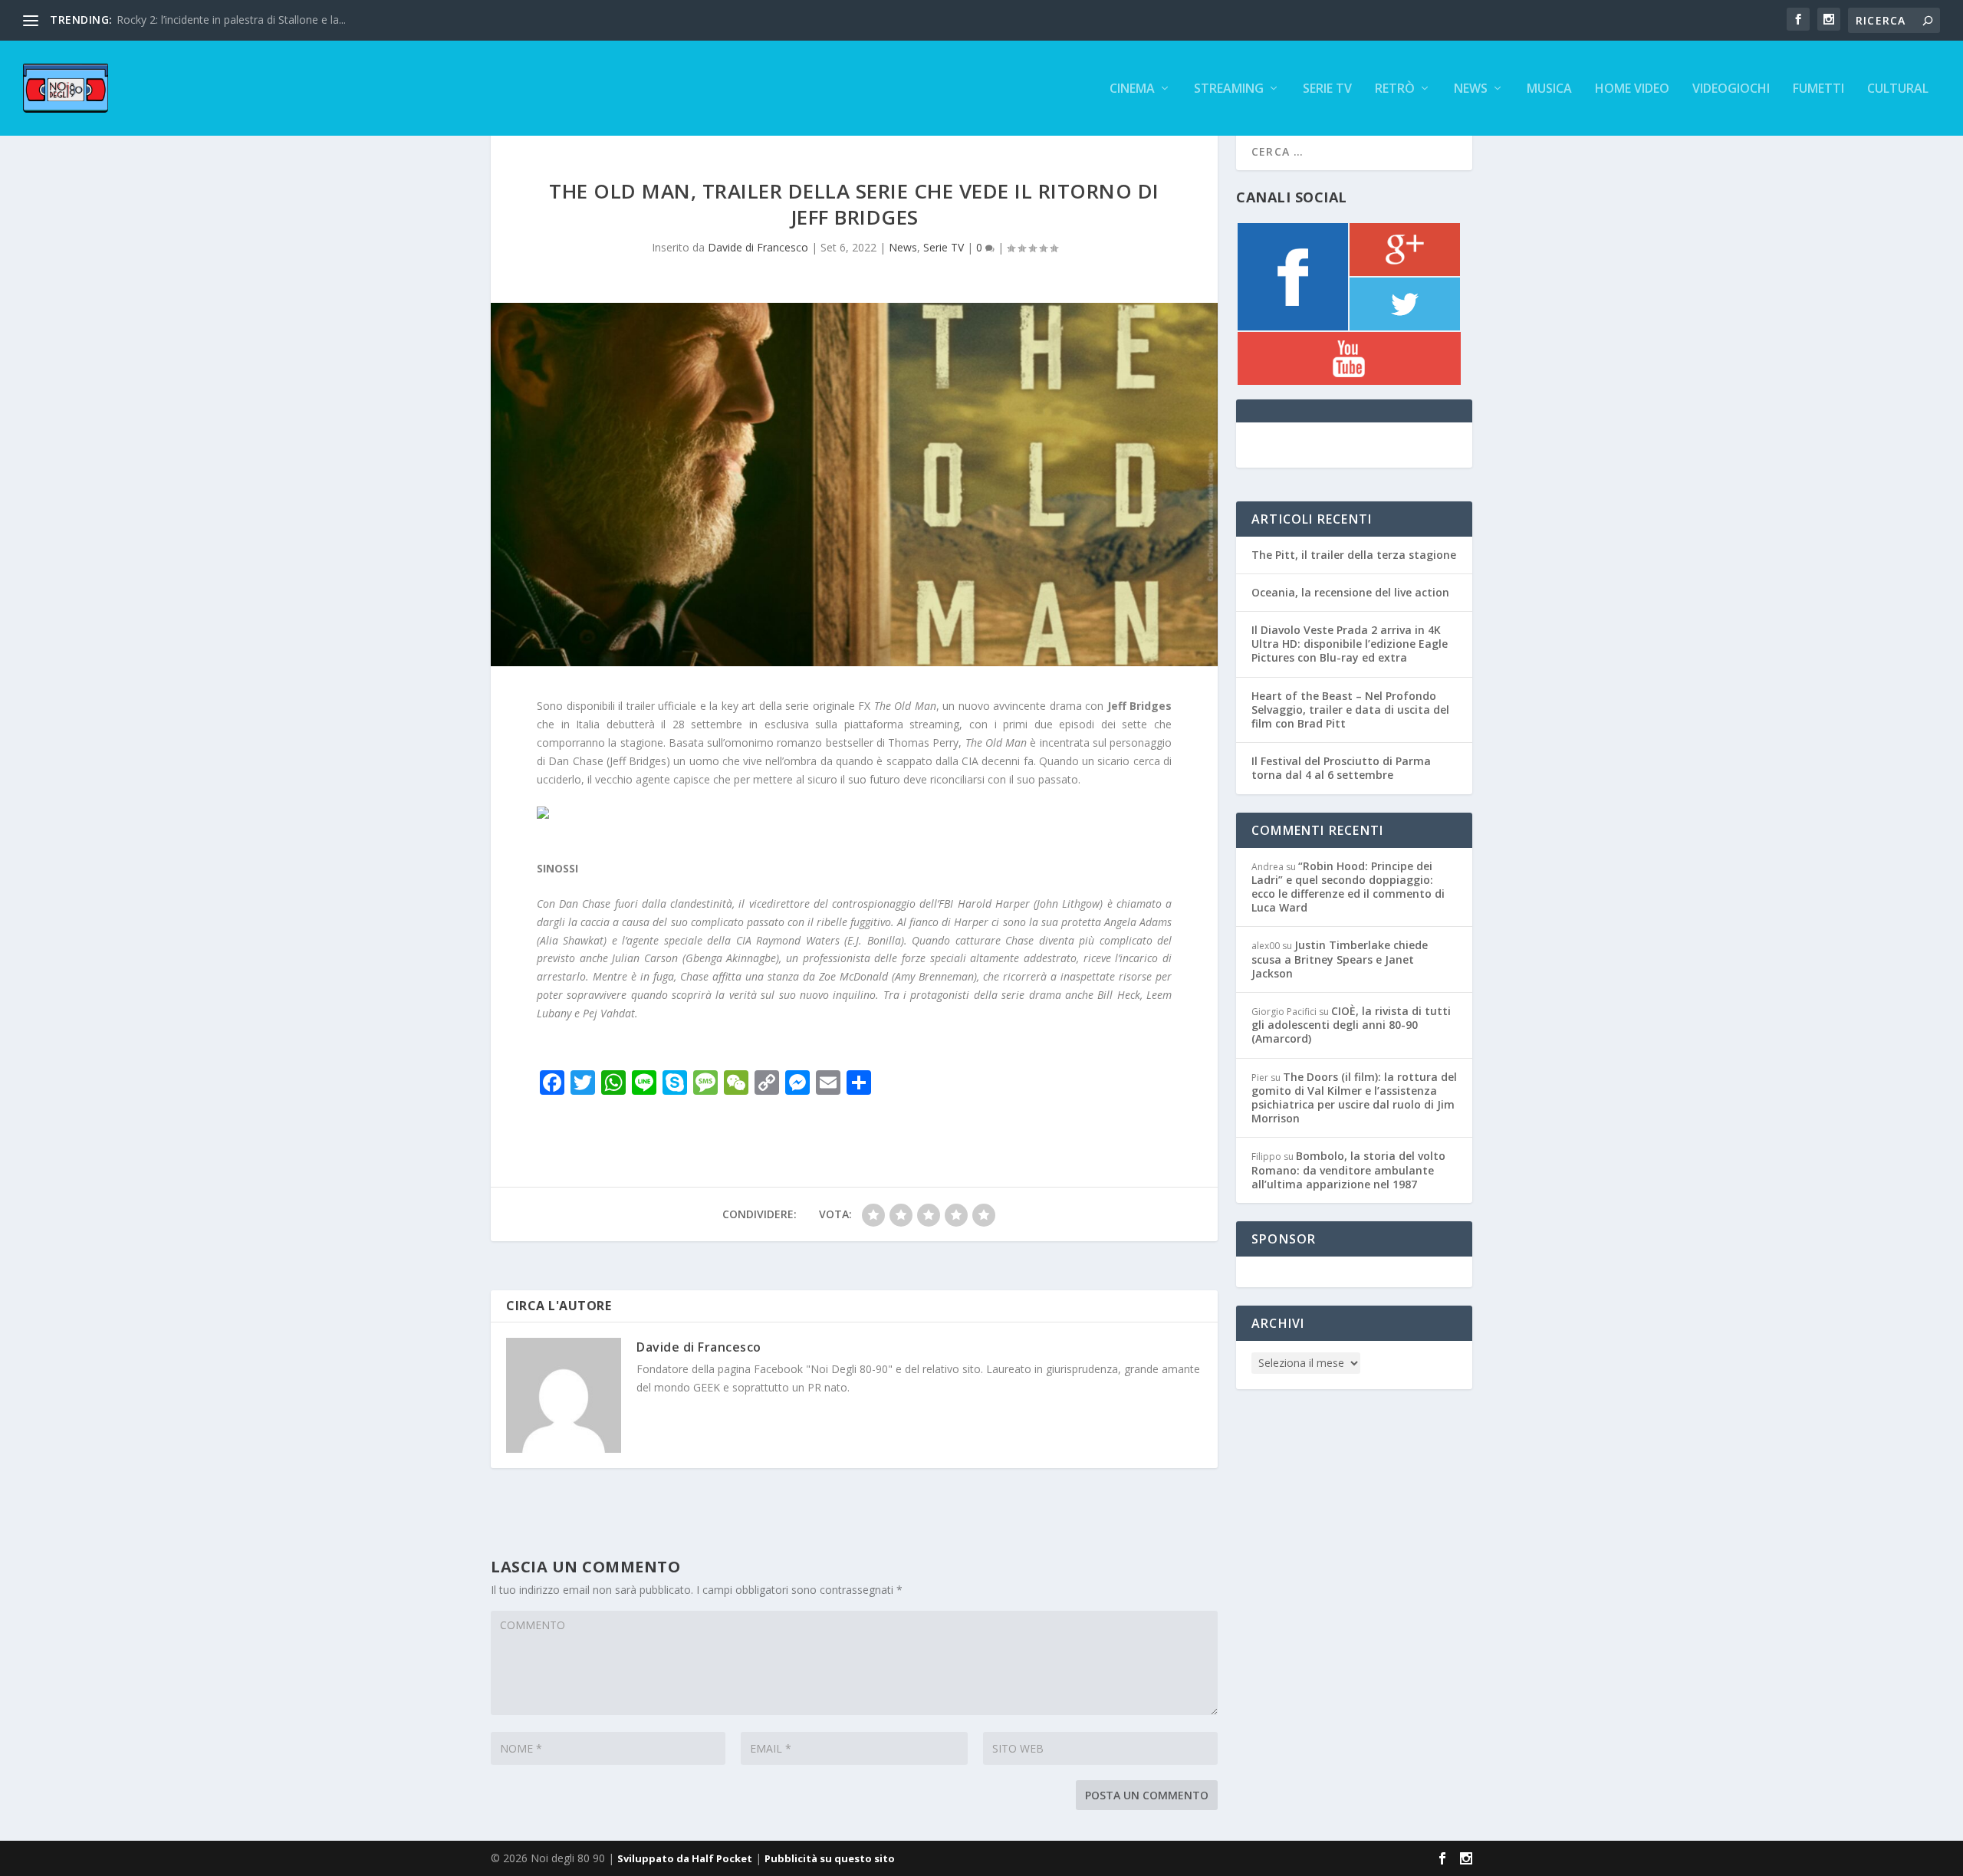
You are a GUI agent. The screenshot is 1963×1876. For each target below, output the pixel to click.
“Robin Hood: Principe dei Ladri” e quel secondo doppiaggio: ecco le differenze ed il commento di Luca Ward (1348, 887)
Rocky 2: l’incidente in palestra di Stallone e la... (231, 20)
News (1471, 89)
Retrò (1395, 89)
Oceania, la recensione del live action (1350, 592)
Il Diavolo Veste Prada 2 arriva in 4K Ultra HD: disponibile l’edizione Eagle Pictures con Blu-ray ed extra (1350, 644)
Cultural (1898, 89)
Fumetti (1818, 89)
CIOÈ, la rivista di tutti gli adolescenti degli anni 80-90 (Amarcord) (1351, 1025)
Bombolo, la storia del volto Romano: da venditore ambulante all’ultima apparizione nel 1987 (1348, 1170)
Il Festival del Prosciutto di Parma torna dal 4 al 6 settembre (1341, 768)
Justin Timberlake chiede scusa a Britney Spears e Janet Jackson (1340, 959)
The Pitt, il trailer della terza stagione (1354, 555)
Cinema (1132, 89)
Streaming (1229, 89)
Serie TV (1327, 89)
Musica (1549, 89)
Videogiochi (1731, 89)
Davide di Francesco (758, 247)
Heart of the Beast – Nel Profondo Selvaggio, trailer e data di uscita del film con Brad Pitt (1350, 710)
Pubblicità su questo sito (830, 1858)
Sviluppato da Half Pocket (685, 1858)
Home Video (1632, 89)
